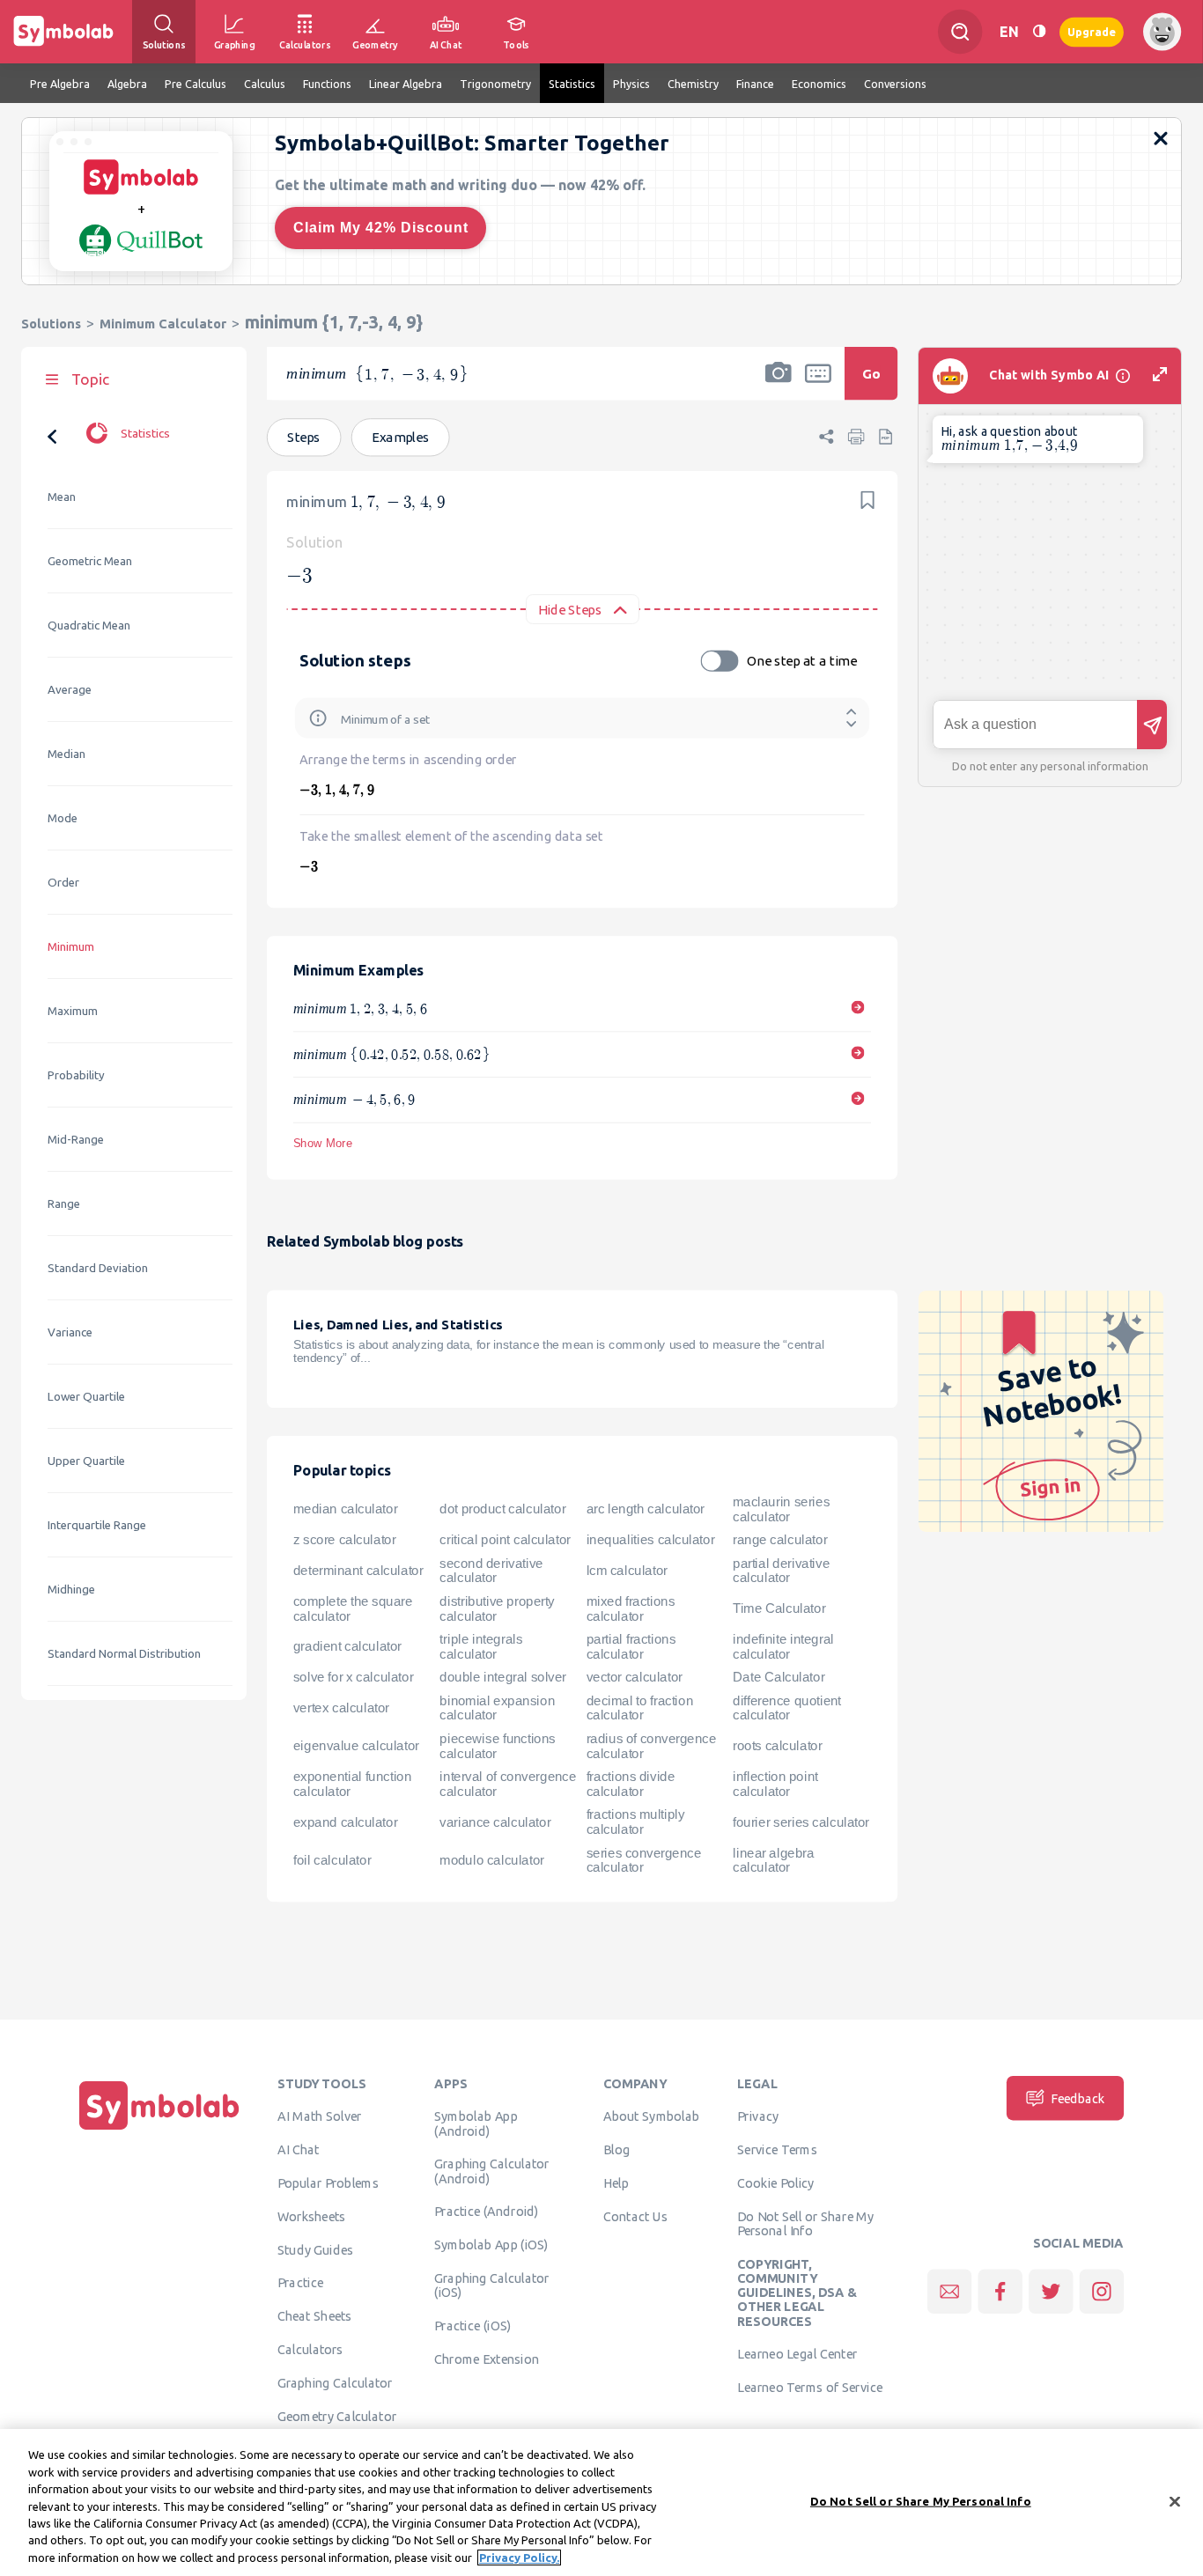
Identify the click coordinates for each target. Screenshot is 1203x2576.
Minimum (71, 947)
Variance (70, 1332)
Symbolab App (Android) (476, 2123)
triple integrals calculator (481, 1646)
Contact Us (635, 2216)
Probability (76, 1075)
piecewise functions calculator (498, 1745)
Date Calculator (779, 1677)
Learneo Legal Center (797, 2353)
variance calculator (495, 1822)
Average (70, 690)
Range (64, 1204)
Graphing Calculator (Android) (492, 2170)
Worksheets (311, 2216)
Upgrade (1092, 31)
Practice (300, 2282)
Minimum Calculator (163, 324)
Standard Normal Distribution (124, 1654)
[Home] (159, 2130)
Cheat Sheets (315, 2315)
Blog (616, 2149)
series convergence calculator (644, 1860)
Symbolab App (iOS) (491, 2244)
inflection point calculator (775, 1784)
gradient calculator (347, 1646)
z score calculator (345, 1540)
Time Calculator (779, 1608)
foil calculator (332, 1859)
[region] (601, 2502)
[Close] (1175, 2501)
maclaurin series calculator (781, 1509)
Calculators (310, 2349)
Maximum (73, 1011)
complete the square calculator (353, 1608)
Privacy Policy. (519, 2558)
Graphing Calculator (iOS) (492, 2285)
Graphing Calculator (335, 2382)
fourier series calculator (801, 1822)
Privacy (758, 2116)
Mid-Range (76, 1140)
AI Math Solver (319, 2116)
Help (616, 2182)
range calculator (780, 1540)
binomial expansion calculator (497, 1708)
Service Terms (777, 2149)
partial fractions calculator (631, 1646)
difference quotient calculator (787, 1708)
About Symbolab (651, 2116)
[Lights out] (1039, 31)
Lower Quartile (86, 1397)
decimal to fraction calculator (640, 1708)
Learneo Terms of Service (810, 2387)
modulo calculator (491, 1859)
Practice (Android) (487, 2211)
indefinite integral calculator (783, 1646)
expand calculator (345, 1822)
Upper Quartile (86, 1461)
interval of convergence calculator (508, 1784)
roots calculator (778, 1746)
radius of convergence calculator (652, 1745)
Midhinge (71, 1590)
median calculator (345, 1509)
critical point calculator (505, 1540)
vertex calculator (341, 1708)
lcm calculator (627, 1570)
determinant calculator (358, 1570)
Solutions (51, 324)
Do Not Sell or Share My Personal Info (805, 2223)
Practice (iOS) (472, 2325)
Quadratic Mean (89, 626)
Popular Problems (328, 2182)
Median (66, 754)
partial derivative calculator (781, 1570)
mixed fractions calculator (631, 1608)
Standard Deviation (98, 1268)
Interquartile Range (97, 1525)
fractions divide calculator (631, 1784)
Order (63, 883)
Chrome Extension (487, 2359)
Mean (62, 497)
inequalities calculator (651, 1540)
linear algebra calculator (773, 1860)
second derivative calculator (491, 1570)
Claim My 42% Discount (381, 228)
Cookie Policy (775, 2182)
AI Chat (299, 2149)
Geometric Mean (90, 561)
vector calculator (635, 1677)
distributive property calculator (497, 1608)
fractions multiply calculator (636, 1822)
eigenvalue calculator (356, 1746)
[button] (779, 385)
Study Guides (315, 2249)
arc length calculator (646, 1509)
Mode (63, 818)
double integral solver (503, 1677)
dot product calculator (502, 1509)
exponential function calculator (352, 1784)
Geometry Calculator (337, 2416)
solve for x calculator (353, 1677)
